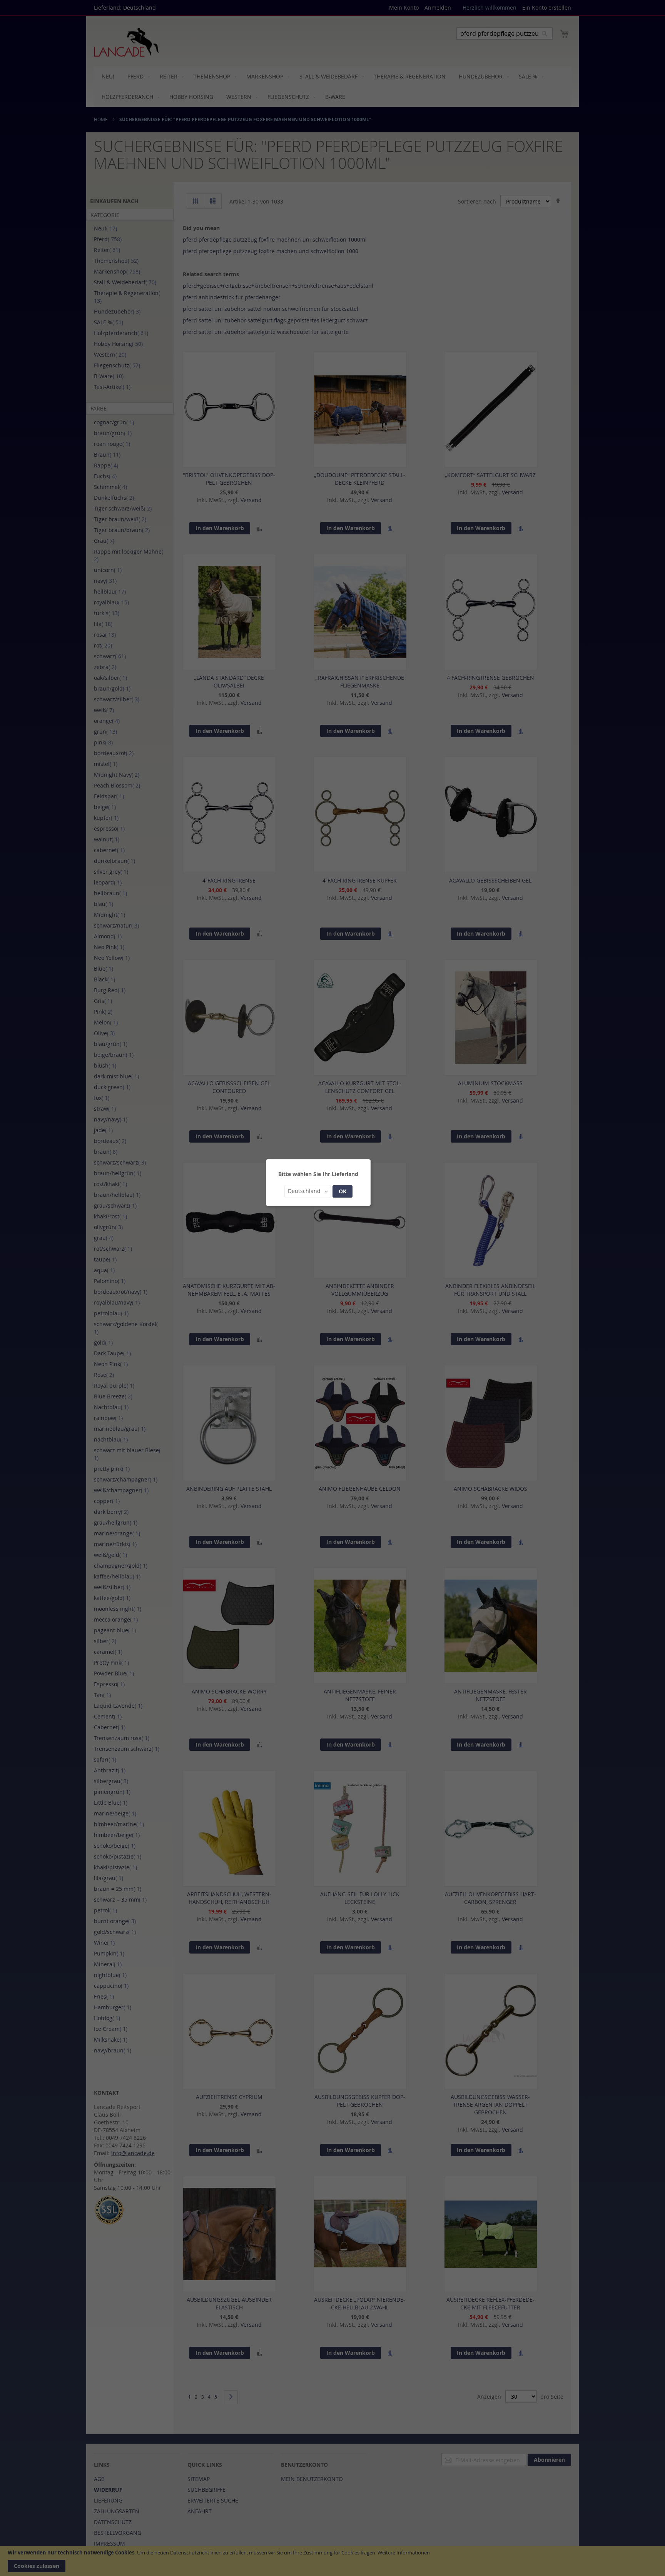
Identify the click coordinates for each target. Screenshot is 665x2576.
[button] (308, 1191)
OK (343, 1191)
